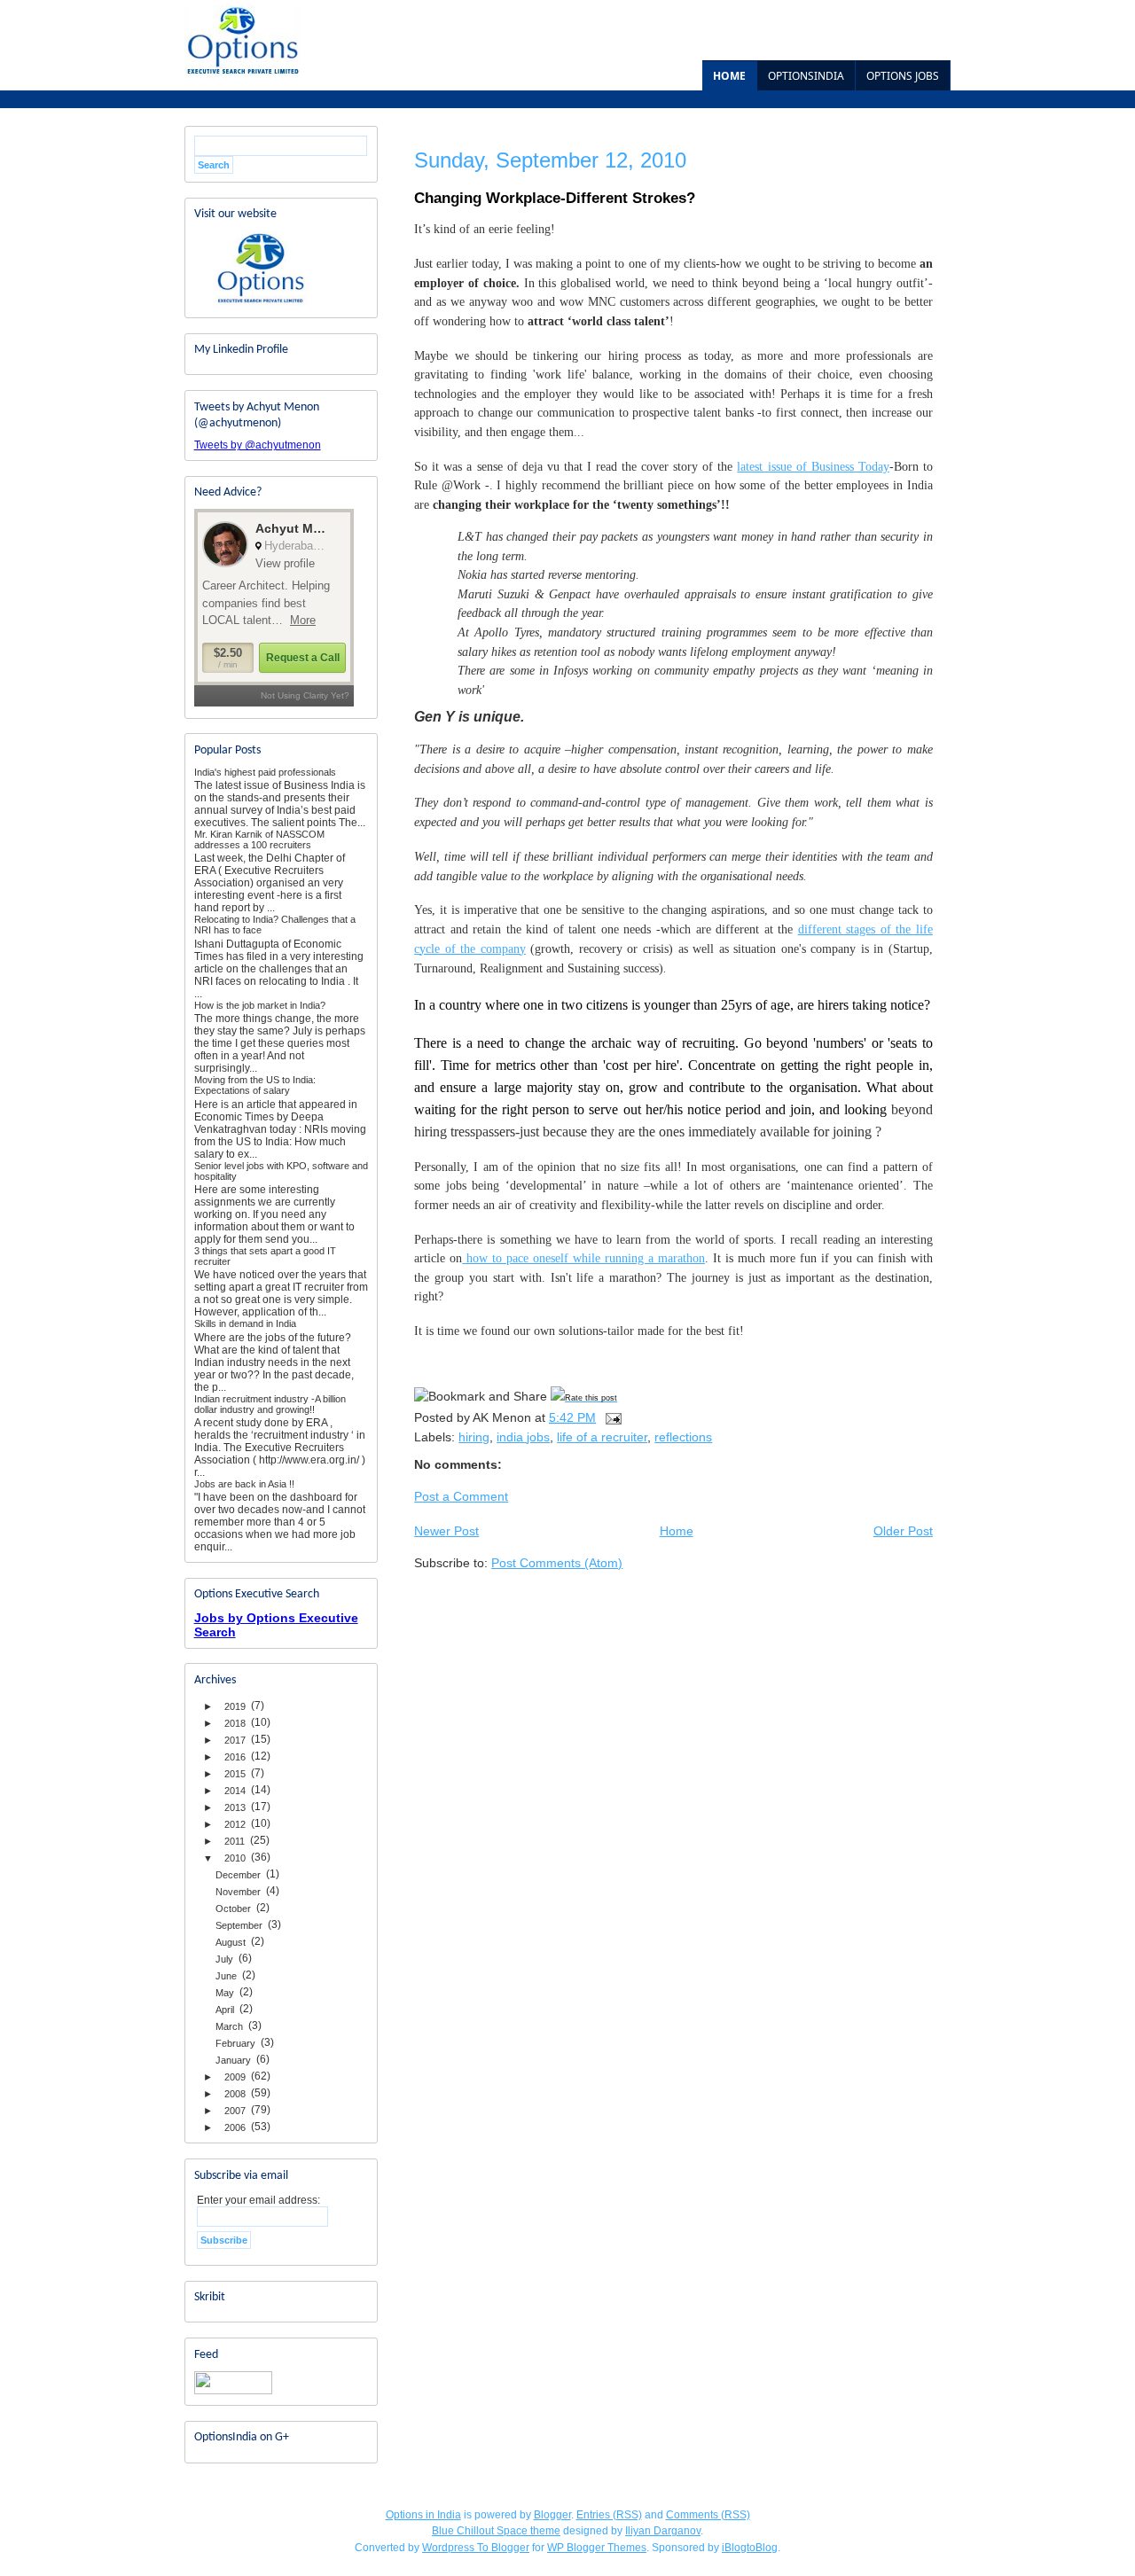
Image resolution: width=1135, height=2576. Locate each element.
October (233, 1909)
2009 (235, 2077)
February (235, 2043)
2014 (235, 1791)
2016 (235, 1757)
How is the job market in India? (260, 1005)
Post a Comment (461, 1496)
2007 (235, 2111)
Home (729, 76)
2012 (235, 1824)
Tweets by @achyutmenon (258, 445)
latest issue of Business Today (813, 466)
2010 (235, 1858)
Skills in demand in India (245, 1323)
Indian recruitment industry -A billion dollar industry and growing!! (270, 1404)
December (238, 1875)
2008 (235, 2094)
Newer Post (446, 1531)
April (225, 2010)
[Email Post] (612, 1417)
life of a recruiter (602, 1437)
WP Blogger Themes (597, 2548)
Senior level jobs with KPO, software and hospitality (281, 1171)
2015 (235, 1774)
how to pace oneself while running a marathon (583, 1258)
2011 (235, 1841)
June (226, 1976)
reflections (683, 1437)
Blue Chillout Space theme (496, 2531)
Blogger (552, 2515)
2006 (235, 2127)
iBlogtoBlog (750, 2548)
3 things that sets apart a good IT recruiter (265, 1256)
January (233, 2060)
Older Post (903, 1531)
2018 (235, 1723)
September (239, 1925)
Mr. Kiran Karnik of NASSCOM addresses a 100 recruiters (259, 839)
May (225, 1993)
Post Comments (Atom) (557, 1563)
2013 (235, 1807)
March (229, 2026)
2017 (235, 1740)
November (238, 1892)
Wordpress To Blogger (476, 2548)
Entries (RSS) (609, 2515)
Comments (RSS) (708, 2515)
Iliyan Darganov (663, 2531)
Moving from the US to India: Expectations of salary (255, 1085)
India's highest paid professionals (265, 772)
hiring (474, 1437)
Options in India (423, 2515)
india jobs (523, 1437)
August (231, 1942)
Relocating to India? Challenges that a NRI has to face (275, 925)
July (224, 1959)
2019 (235, 1706)
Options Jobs (903, 76)
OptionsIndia (806, 76)
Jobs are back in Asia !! (244, 1484)
